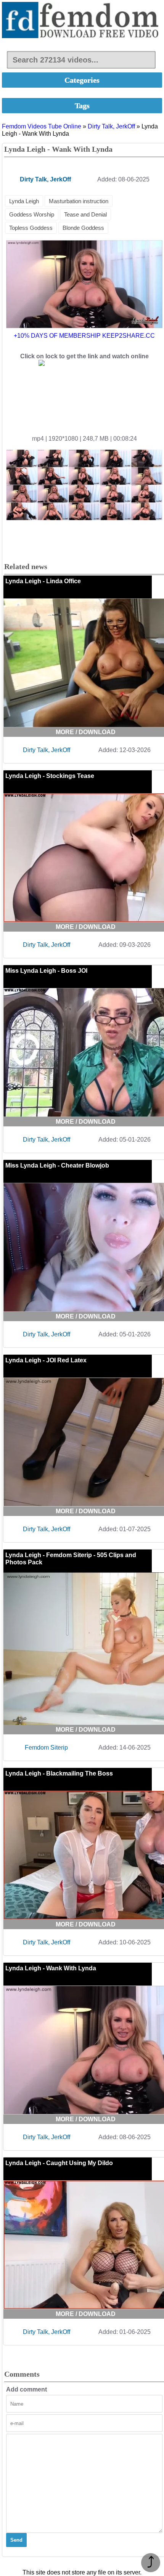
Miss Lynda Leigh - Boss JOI (46, 971)
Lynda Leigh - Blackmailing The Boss (59, 1773)
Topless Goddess (31, 228)
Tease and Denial (85, 214)
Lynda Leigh (24, 201)
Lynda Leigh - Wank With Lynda (51, 1968)
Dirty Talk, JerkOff (111, 126)
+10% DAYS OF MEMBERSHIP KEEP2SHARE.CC (84, 336)
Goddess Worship (32, 214)
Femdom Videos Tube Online (42, 126)
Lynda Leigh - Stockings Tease (50, 776)
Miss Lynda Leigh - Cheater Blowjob (57, 1165)
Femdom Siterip (46, 1748)
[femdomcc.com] (82, 21)
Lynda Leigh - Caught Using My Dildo (59, 2163)
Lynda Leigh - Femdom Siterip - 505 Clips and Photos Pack (71, 1559)
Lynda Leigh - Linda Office (43, 581)
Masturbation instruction (79, 201)
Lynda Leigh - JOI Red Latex (46, 1360)
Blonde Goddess (83, 228)
